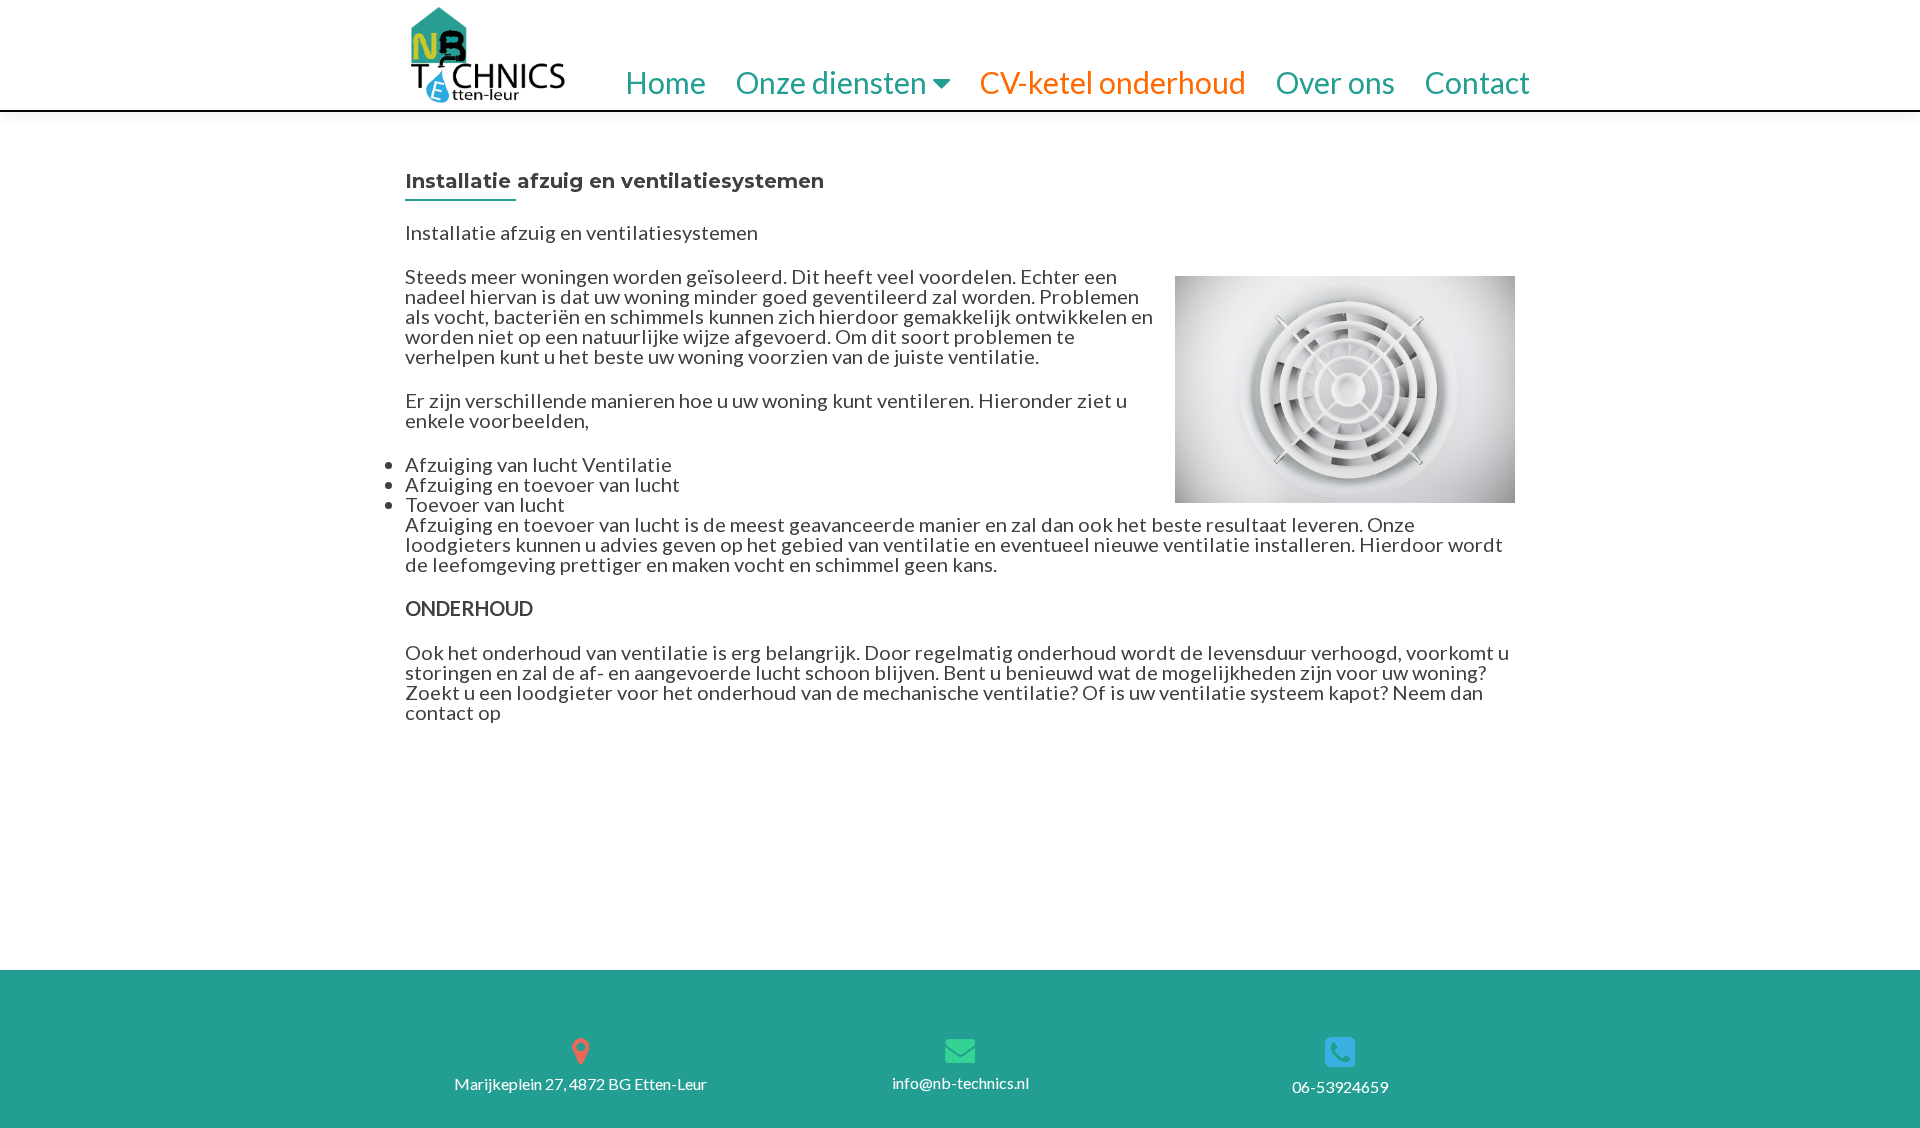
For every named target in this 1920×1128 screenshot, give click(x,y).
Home (665, 82)
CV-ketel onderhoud (1113, 82)
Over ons (1335, 82)
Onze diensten (831, 82)
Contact (1477, 82)
